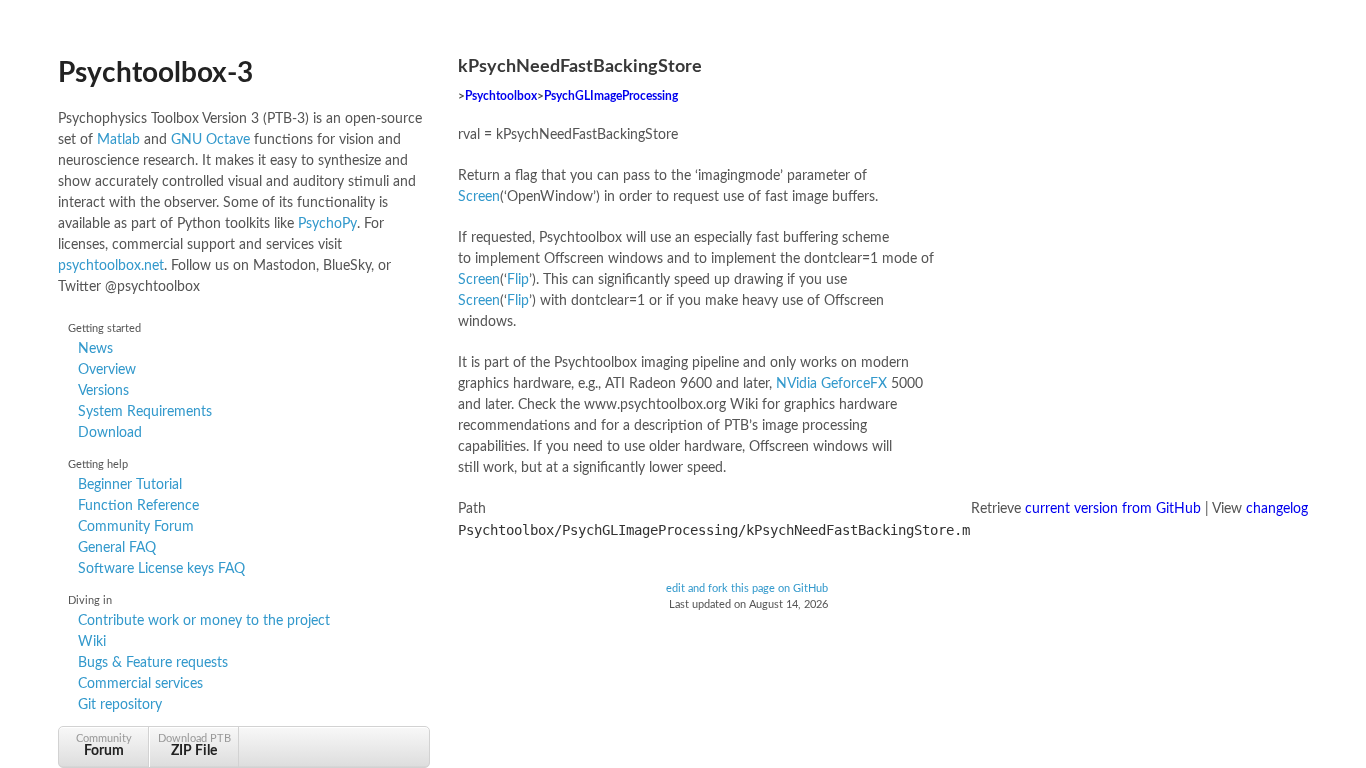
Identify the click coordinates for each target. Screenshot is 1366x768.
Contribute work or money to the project (204, 621)
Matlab (118, 140)
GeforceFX (854, 384)
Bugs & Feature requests (153, 663)
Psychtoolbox (501, 96)
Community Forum (136, 527)
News (95, 349)
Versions (103, 391)
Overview (107, 370)
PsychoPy (327, 224)
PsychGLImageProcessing (611, 96)
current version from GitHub (1113, 509)
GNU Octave (210, 140)
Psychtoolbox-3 (155, 73)
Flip (518, 280)
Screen (479, 197)
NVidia (796, 384)
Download (110, 433)
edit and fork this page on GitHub (747, 589)
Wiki (92, 642)
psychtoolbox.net (111, 266)
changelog (1277, 509)
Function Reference (138, 506)
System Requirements (145, 412)
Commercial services (140, 684)
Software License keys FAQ (161, 569)
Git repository (120, 705)
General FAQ (117, 548)
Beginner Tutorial (130, 485)
